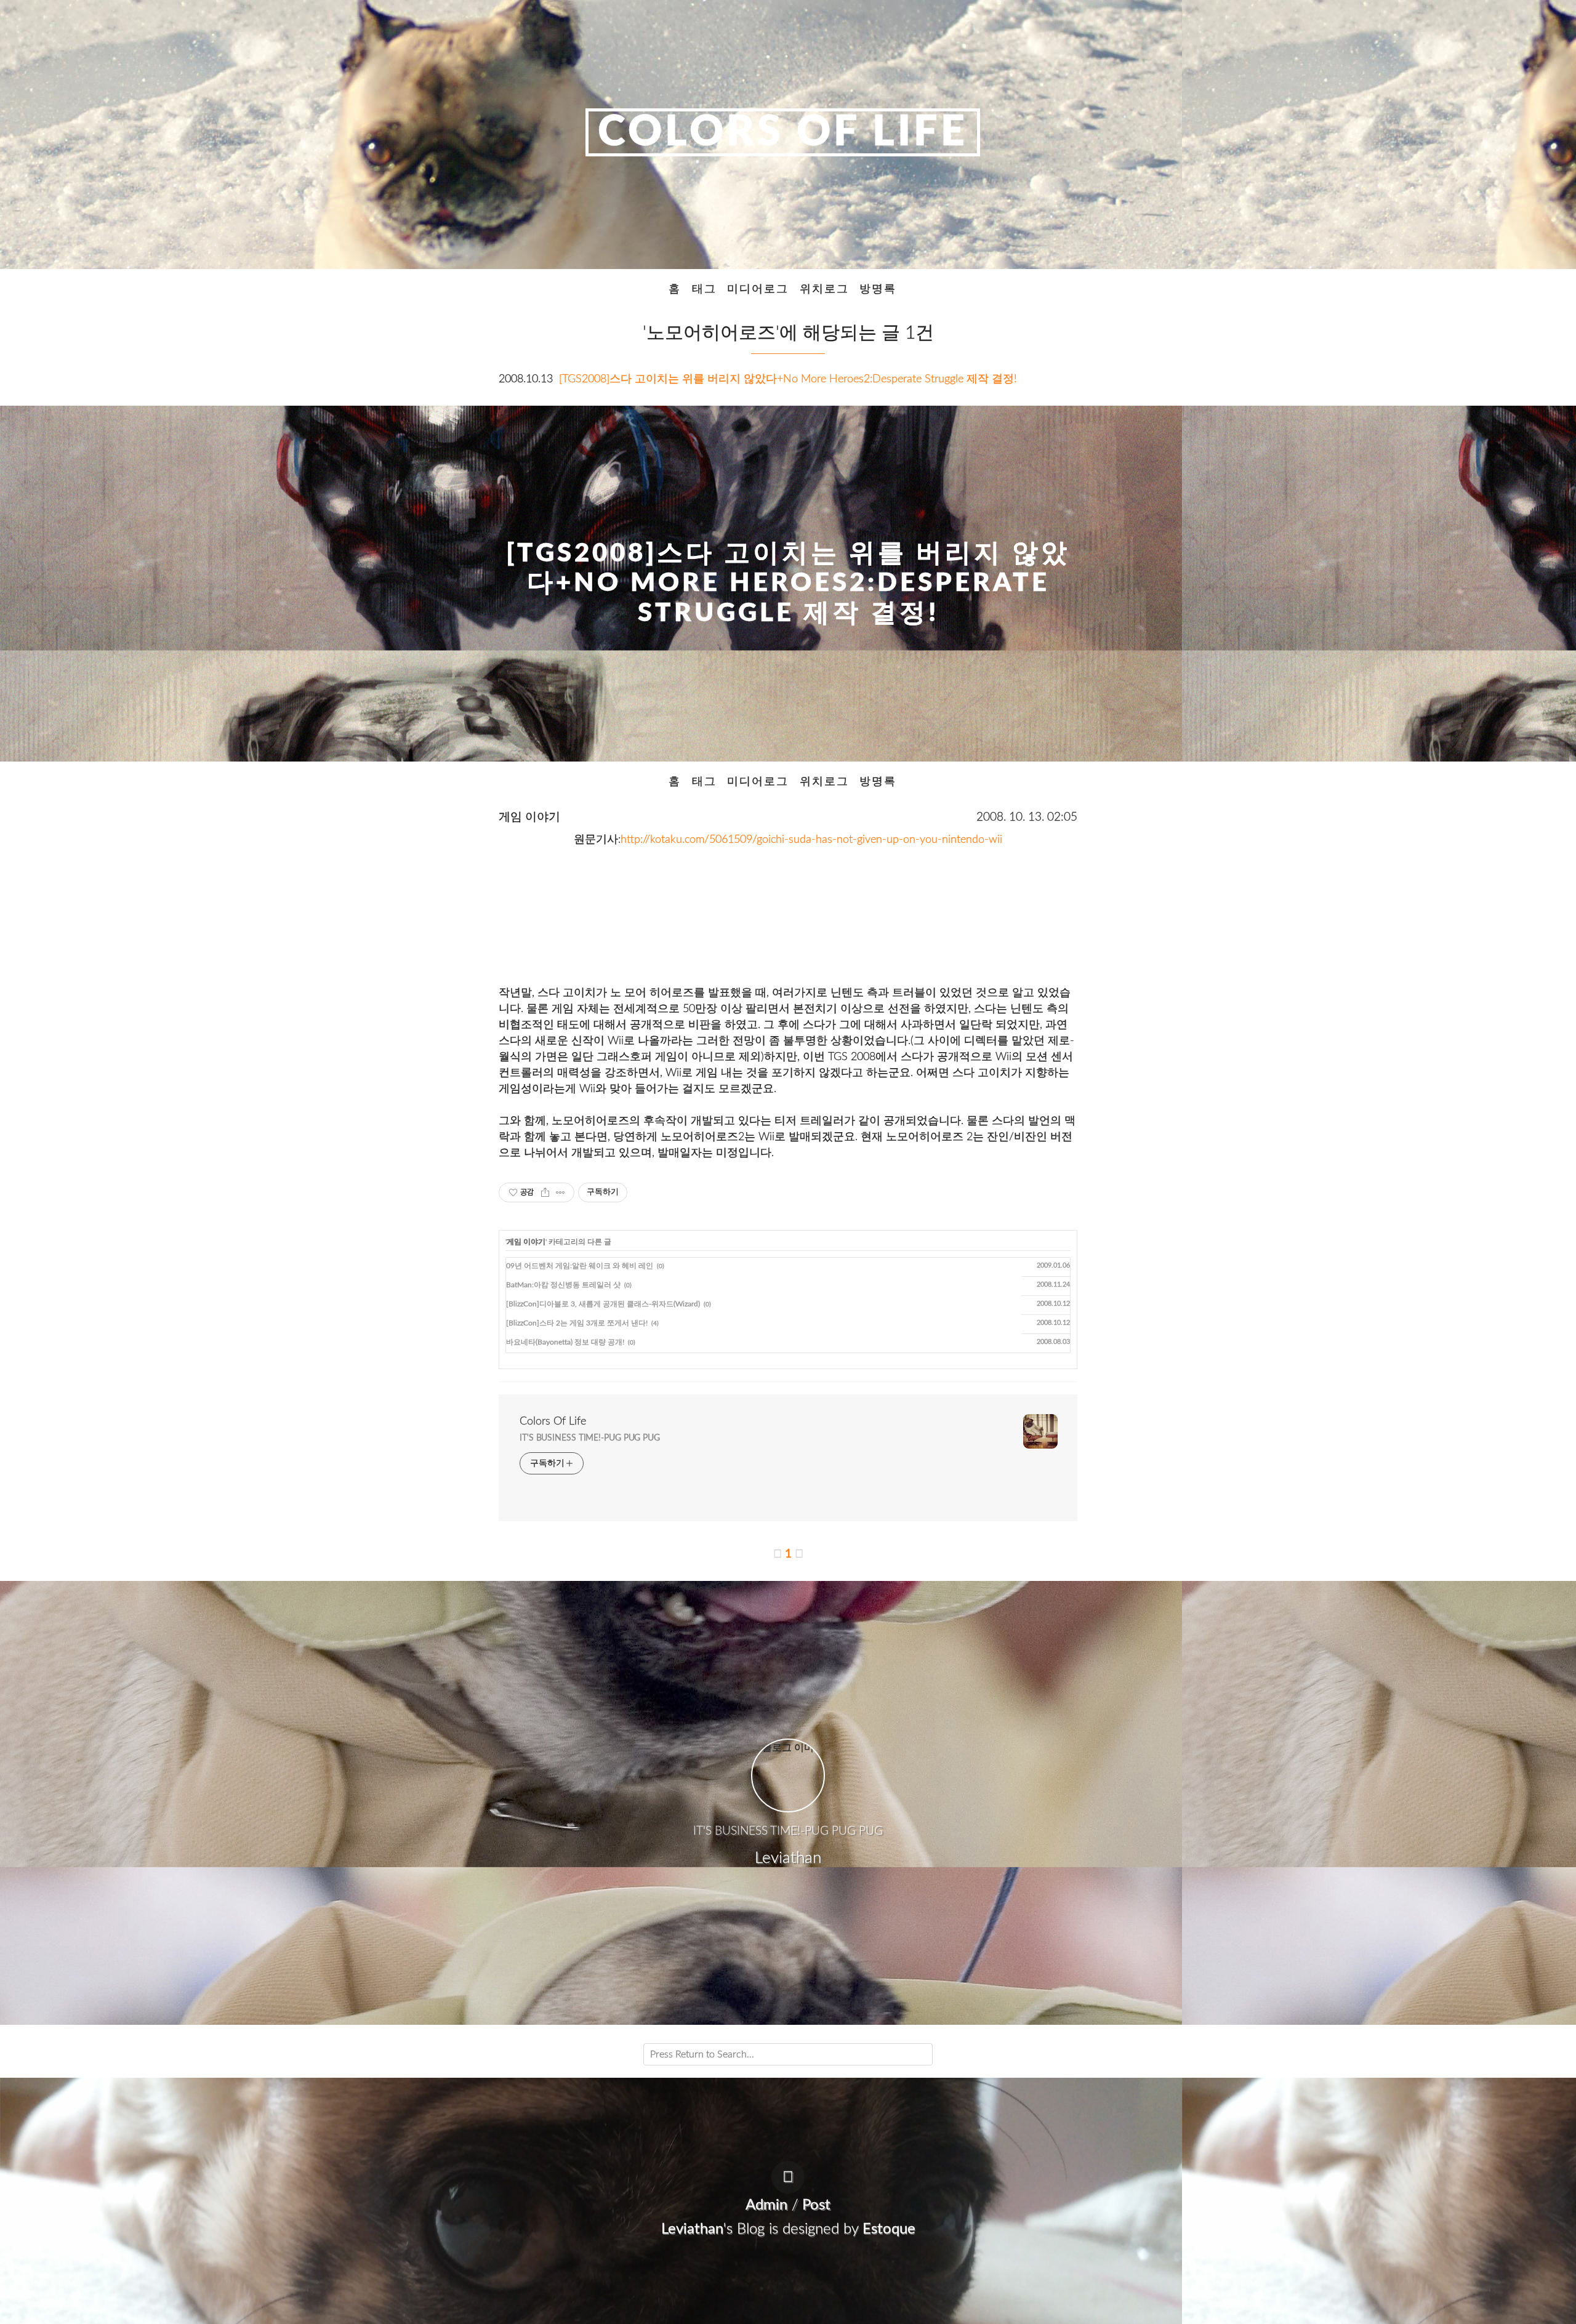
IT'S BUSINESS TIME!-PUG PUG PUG (590, 1438)
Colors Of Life (783, 132)
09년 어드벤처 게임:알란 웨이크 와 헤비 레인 (580, 1266)
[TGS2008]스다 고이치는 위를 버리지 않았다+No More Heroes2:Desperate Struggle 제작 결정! (788, 379)
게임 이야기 (529, 817)
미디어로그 (758, 289)
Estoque (889, 2229)
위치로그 (824, 289)
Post (816, 2205)
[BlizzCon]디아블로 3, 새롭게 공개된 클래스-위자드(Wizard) (603, 1304)
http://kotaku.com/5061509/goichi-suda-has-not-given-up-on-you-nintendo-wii (811, 839)
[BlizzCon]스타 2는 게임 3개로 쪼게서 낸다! (577, 1323)
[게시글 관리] (561, 1192)
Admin (766, 2205)
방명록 (878, 289)
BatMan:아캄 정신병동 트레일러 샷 (563, 1285)
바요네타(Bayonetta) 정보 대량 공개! (565, 1342)
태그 (704, 289)
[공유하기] (545, 1192)
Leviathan (692, 2229)
